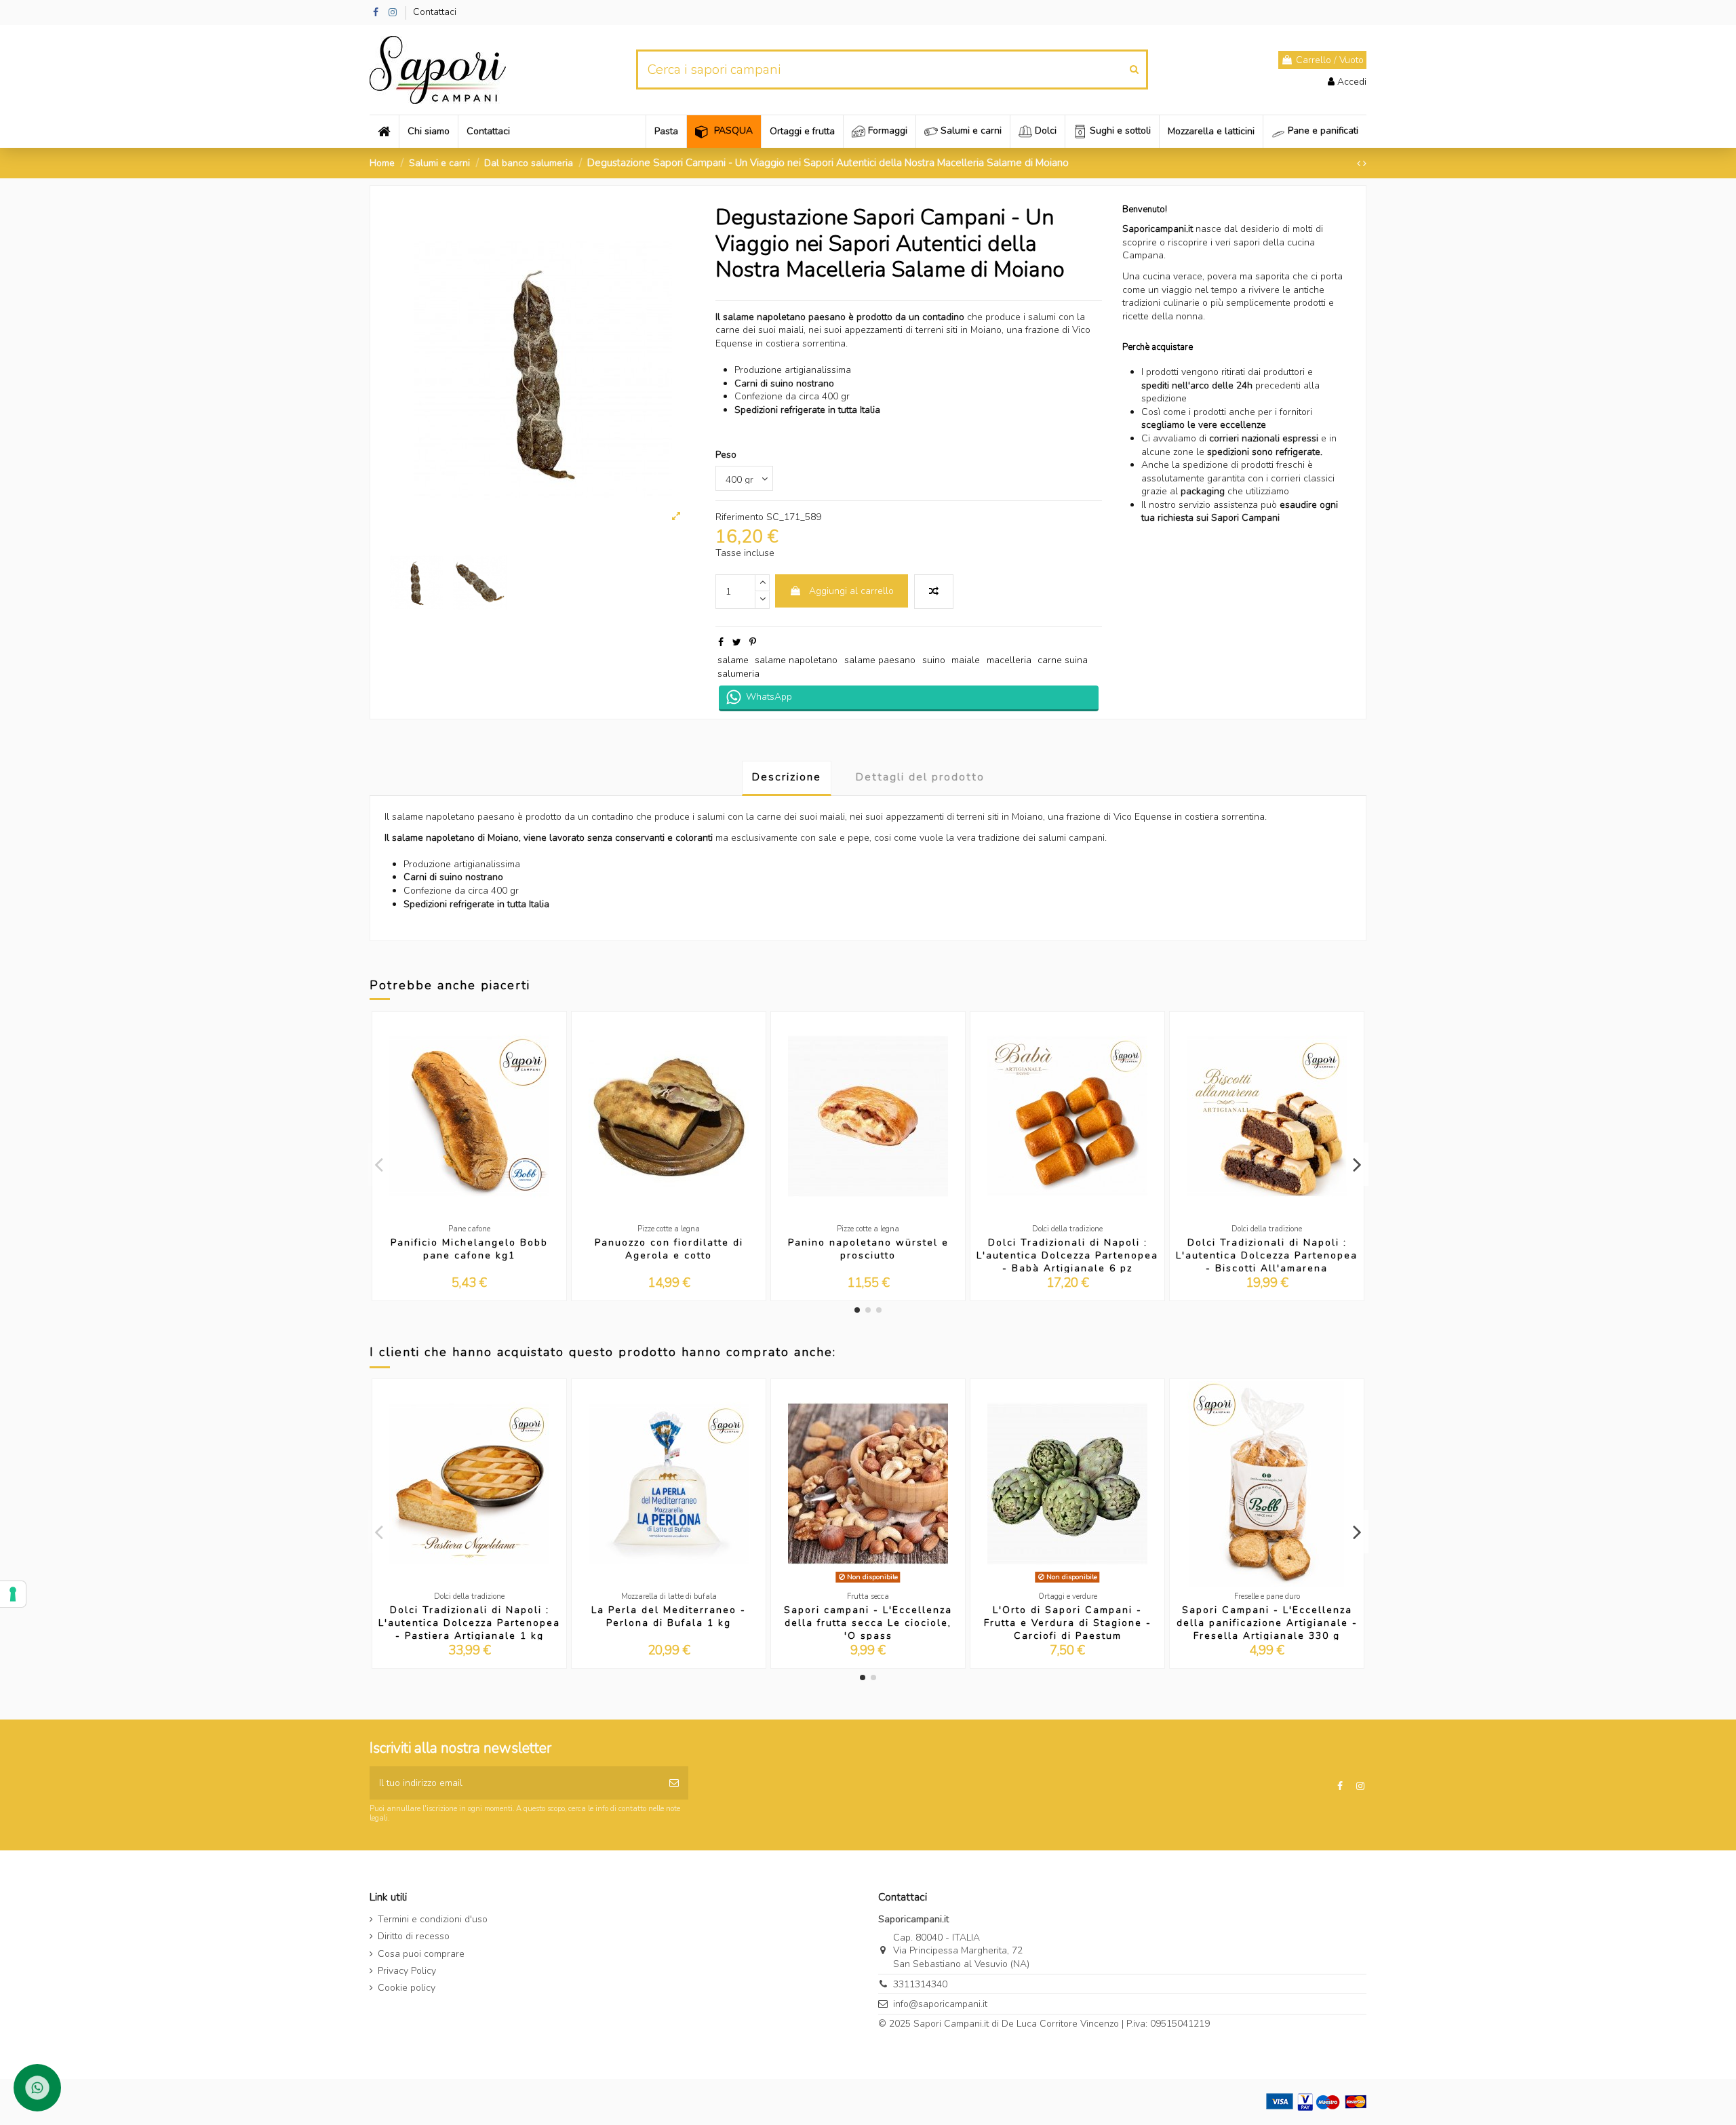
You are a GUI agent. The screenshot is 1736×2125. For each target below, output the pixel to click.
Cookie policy (407, 1988)
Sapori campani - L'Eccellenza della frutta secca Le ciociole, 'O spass (868, 1623)
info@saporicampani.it (940, 2004)
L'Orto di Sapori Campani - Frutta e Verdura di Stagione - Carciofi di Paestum (1068, 1623)
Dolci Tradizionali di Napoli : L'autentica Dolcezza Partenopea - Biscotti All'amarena (1267, 1255)
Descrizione (787, 777)
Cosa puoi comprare (421, 1954)
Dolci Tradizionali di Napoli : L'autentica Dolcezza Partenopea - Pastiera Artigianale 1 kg (469, 1623)
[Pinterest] (753, 642)
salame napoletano (796, 660)
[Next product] (1365, 164)
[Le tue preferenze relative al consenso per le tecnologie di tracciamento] (13, 1594)
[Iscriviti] (674, 1783)
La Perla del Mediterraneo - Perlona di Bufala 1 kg (669, 1616)
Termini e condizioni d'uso (433, 1919)
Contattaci (435, 12)
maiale (966, 660)
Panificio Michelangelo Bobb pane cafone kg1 (469, 1249)
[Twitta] (737, 642)
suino (934, 660)
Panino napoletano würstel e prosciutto (868, 1249)
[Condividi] (721, 642)
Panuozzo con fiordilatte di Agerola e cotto (669, 1249)
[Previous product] (1360, 164)
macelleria (1009, 660)
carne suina (1063, 660)
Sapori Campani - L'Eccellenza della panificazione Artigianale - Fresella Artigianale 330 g (1267, 1623)
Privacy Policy (407, 1971)
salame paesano (880, 660)
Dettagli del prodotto (920, 777)
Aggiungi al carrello (851, 591)
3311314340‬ (920, 1984)
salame (733, 660)
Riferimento (739, 517)
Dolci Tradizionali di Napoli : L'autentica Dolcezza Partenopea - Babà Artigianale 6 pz (1067, 1255)
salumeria (738, 674)
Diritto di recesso (414, 1936)
